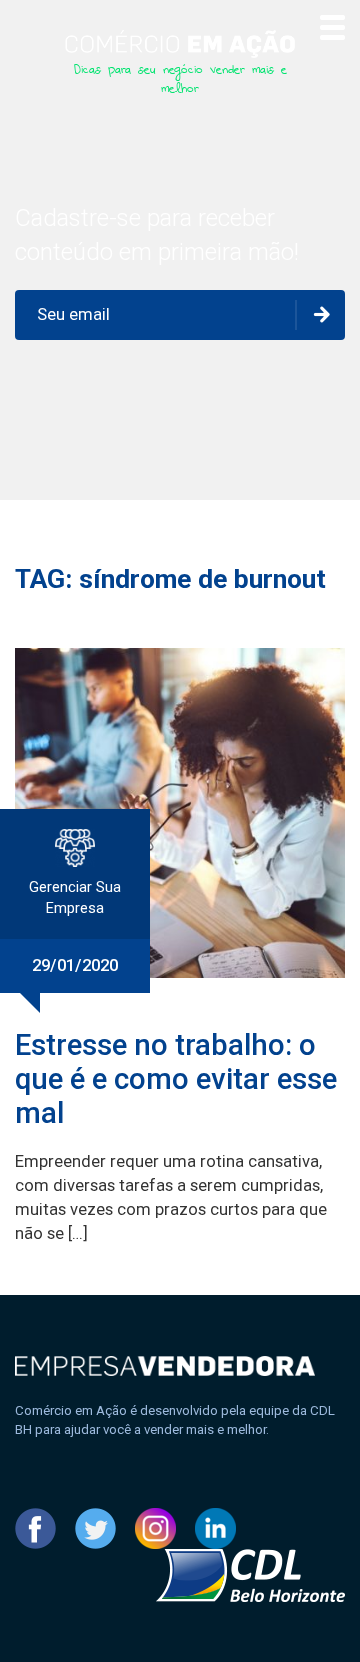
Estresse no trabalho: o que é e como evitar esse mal (176, 1079)
